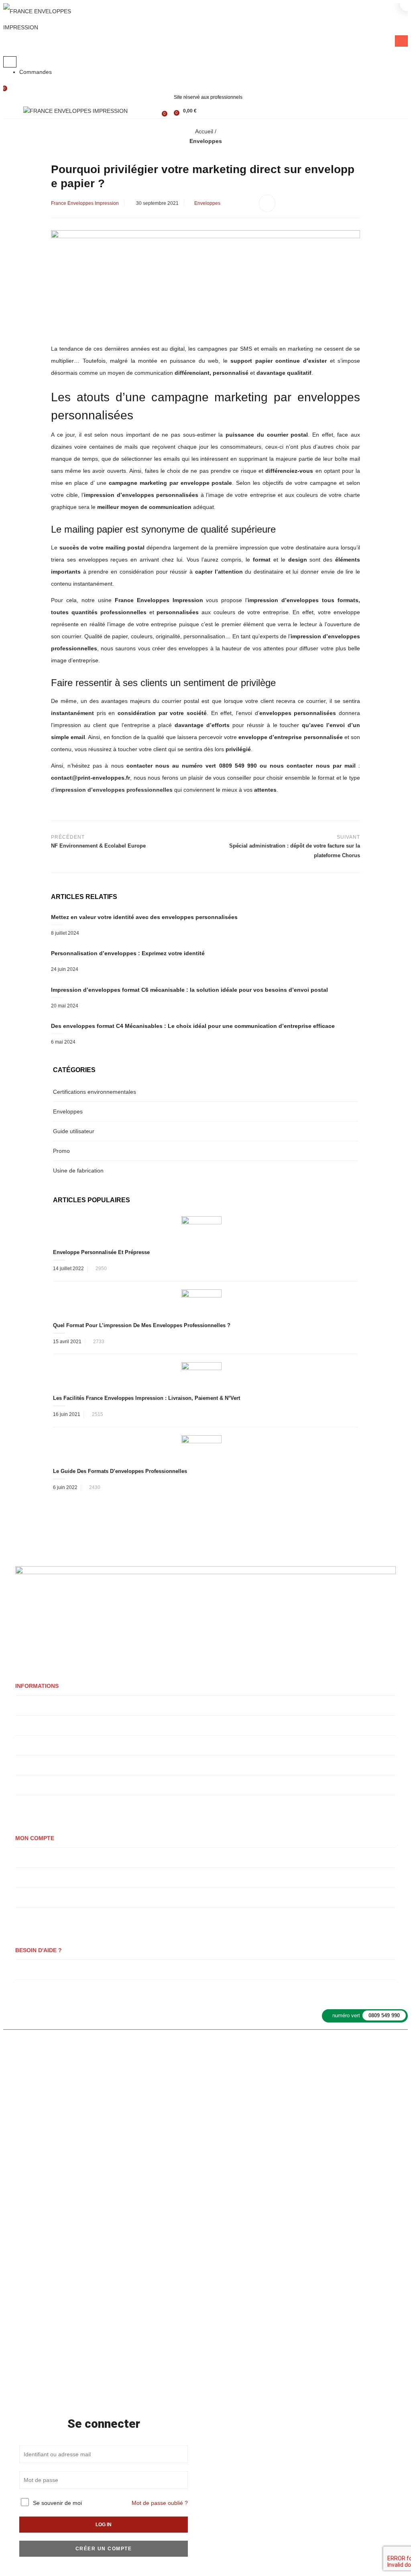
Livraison (26, 1725)
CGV (342, 2048)
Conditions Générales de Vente (51, 1785)
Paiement (26, 1917)
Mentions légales (241, 2048)
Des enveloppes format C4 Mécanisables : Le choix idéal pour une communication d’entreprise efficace (193, 1026)
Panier (23, 1877)
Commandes (36, 72)
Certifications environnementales (95, 1092)
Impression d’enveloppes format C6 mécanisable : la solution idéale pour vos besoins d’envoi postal (189, 990)
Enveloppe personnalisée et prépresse (101, 1252)
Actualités (27, 1989)
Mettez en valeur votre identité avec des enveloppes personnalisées (144, 917)
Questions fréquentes (40, 1969)
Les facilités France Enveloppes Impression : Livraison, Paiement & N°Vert (146, 1398)
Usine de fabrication (78, 1171)
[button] (184, 111)
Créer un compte (104, 2549)
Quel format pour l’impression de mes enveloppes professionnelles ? (142, 1325)
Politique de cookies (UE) (45, 1805)
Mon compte (30, 1857)
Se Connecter (31, 1897)
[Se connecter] (152, 110)
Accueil (204, 131)
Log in (104, 2525)
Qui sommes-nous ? (39, 1705)
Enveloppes (206, 141)
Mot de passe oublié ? (160, 2503)
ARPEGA (205, 2048)
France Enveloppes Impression (85, 203)
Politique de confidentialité (46, 1765)
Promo (61, 1151)
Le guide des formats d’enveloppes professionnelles (120, 1471)
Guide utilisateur (74, 1131)
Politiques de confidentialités (299, 2048)
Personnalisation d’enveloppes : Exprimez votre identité (128, 953)
